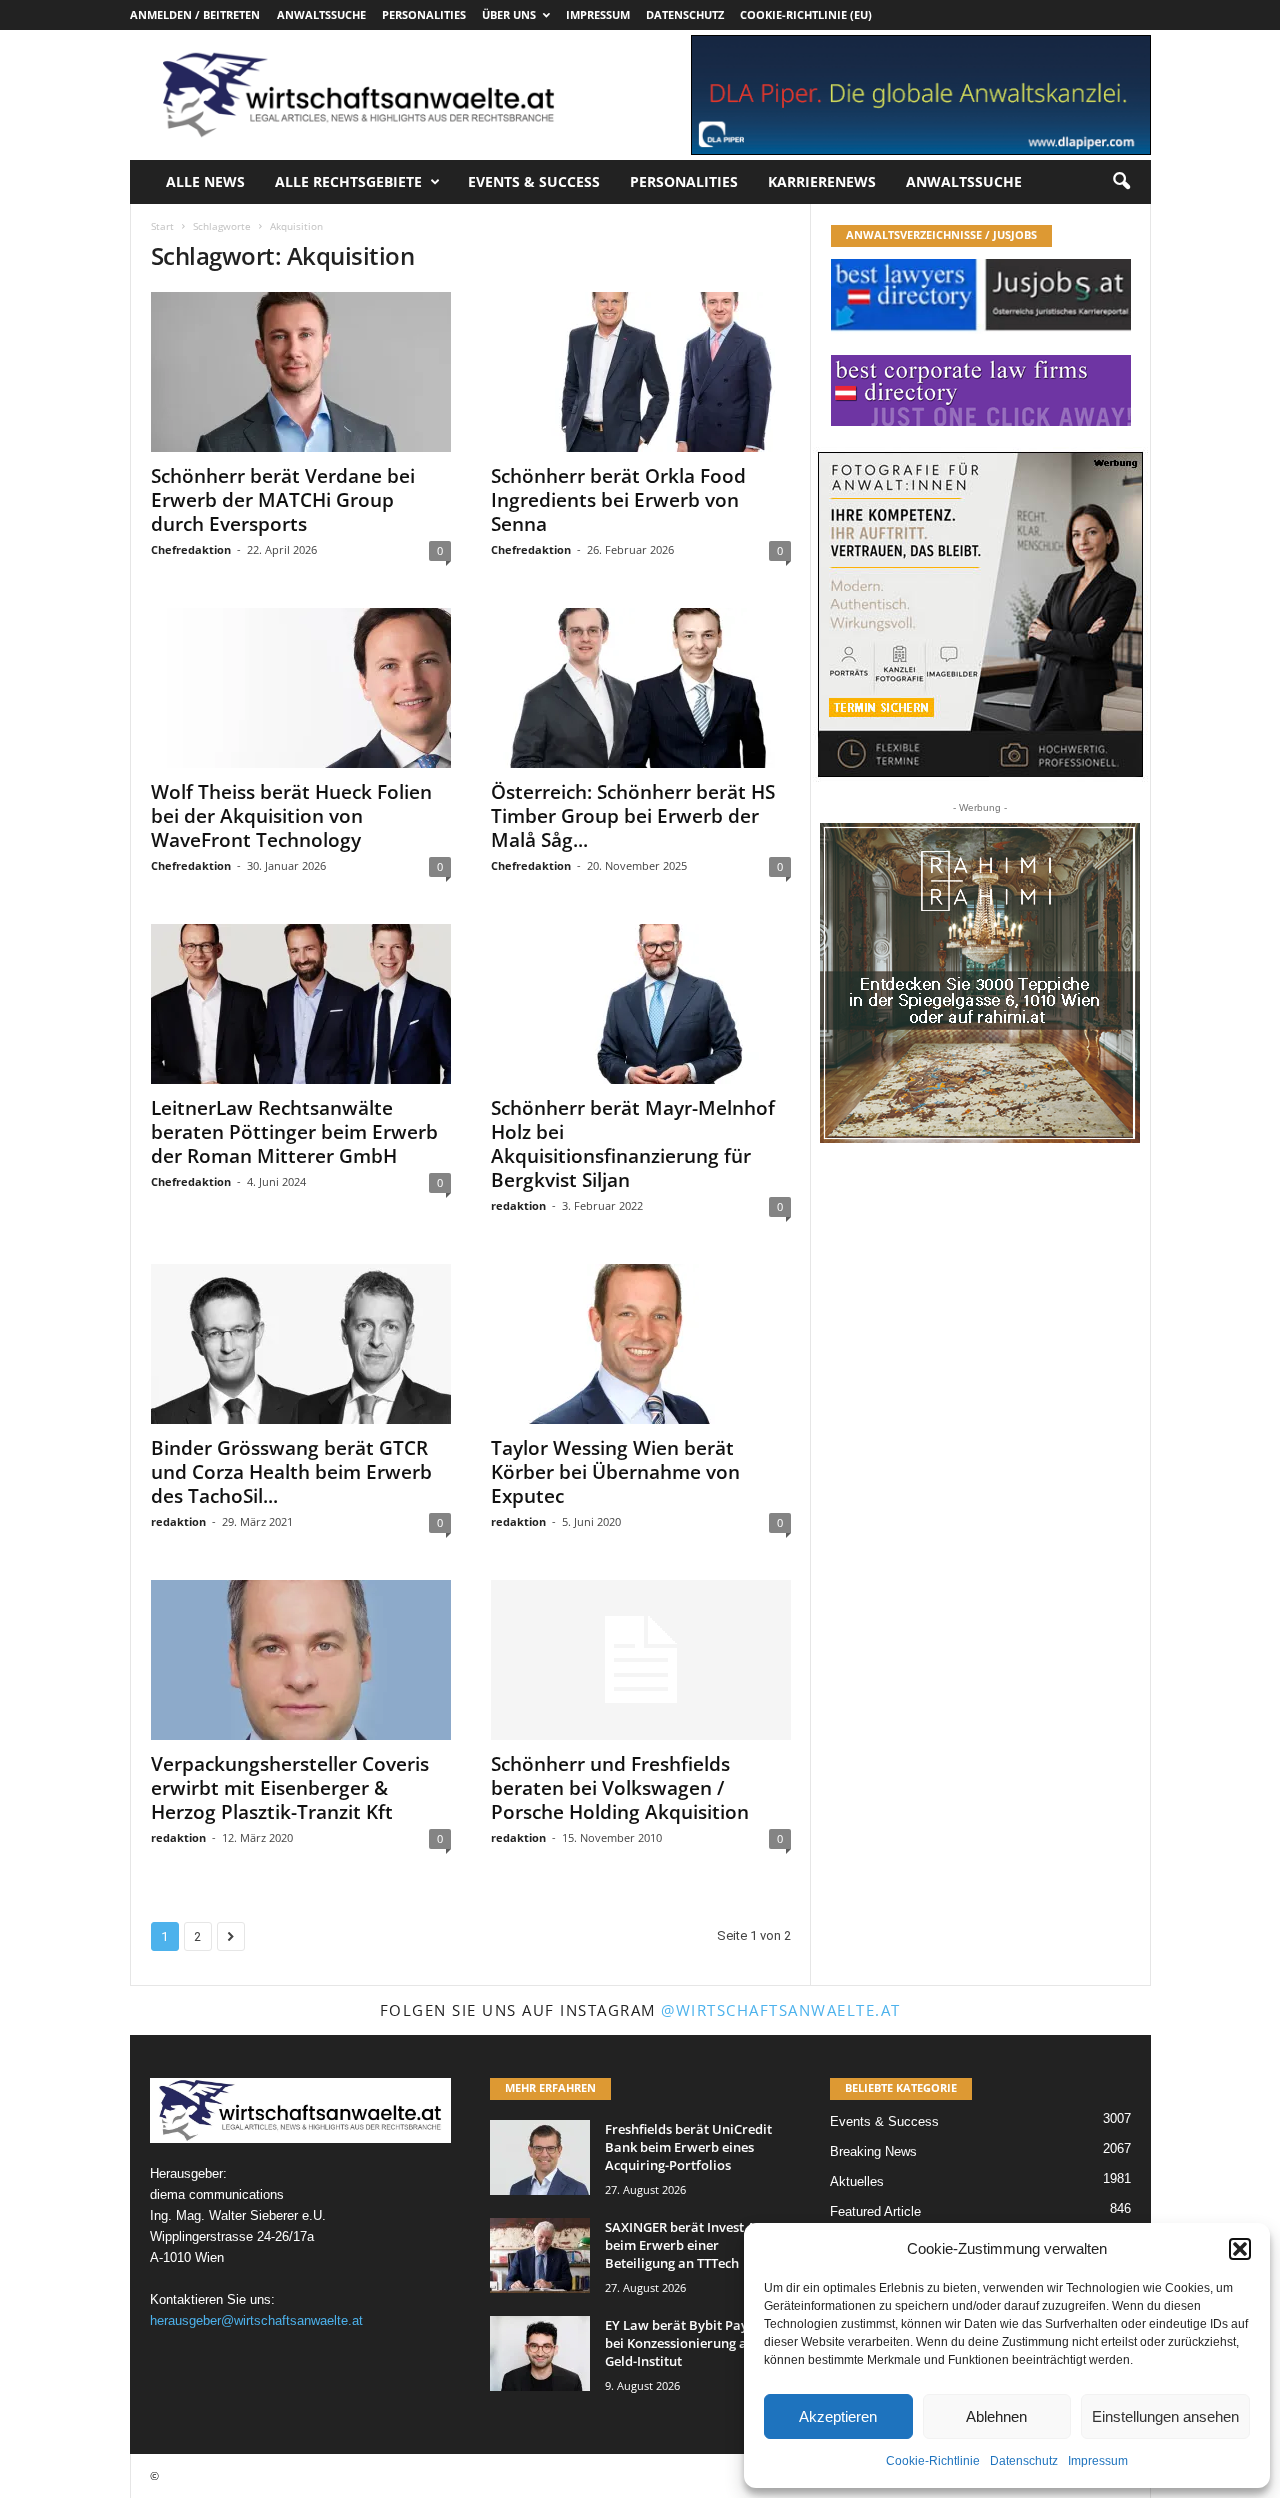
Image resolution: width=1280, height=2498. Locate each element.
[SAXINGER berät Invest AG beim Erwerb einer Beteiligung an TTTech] (540, 2255)
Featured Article (875, 2211)
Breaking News (873, 2151)
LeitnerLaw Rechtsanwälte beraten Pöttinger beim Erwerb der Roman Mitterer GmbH (294, 1132)
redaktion (518, 1205)
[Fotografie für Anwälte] (980, 614)
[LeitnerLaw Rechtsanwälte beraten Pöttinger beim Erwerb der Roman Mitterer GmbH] (301, 1004)
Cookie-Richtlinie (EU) (806, 14)
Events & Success (534, 181)
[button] (1240, 2249)
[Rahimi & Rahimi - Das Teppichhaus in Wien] (980, 983)
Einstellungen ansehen (1165, 2416)
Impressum (1098, 2461)
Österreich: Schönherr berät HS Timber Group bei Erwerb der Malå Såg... (633, 816)
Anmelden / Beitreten (195, 14)
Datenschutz (1024, 2461)
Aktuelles (857, 2181)
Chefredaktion (191, 549)
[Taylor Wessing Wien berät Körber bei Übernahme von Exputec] (641, 1344)
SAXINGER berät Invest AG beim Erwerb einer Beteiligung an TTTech (685, 2245)
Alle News (205, 181)
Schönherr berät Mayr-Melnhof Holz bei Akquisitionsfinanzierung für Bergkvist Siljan (633, 1144)
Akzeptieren (838, 2416)
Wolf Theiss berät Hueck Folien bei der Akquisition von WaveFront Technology (291, 816)
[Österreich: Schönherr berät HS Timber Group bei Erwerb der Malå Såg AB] (641, 688)
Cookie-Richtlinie (933, 2461)
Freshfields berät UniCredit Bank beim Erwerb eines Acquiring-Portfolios (688, 2147)
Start (162, 226)
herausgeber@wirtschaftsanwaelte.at (256, 2320)
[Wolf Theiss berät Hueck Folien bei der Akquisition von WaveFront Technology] (301, 688)
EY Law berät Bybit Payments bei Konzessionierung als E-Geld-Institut (695, 2343)
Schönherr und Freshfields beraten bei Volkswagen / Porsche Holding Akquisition (620, 1788)
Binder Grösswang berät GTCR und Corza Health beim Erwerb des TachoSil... (291, 1472)
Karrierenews (822, 181)
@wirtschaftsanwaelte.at (781, 2010)
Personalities (424, 14)
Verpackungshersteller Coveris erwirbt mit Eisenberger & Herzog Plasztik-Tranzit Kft (290, 1788)
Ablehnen (996, 2416)
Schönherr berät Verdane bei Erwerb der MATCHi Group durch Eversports (283, 500)
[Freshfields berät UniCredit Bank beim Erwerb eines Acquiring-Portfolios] (540, 2157)
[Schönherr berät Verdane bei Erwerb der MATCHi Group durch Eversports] (301, 372)
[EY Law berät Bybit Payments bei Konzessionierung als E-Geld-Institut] (540, 2353)
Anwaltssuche (321, 14)
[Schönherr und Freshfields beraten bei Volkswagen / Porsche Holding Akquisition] (641, 1660)
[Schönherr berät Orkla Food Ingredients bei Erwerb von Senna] (641, 372)
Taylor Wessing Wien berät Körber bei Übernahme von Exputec (615, 1472)
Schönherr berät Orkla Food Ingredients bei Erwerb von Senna (618, 500)
